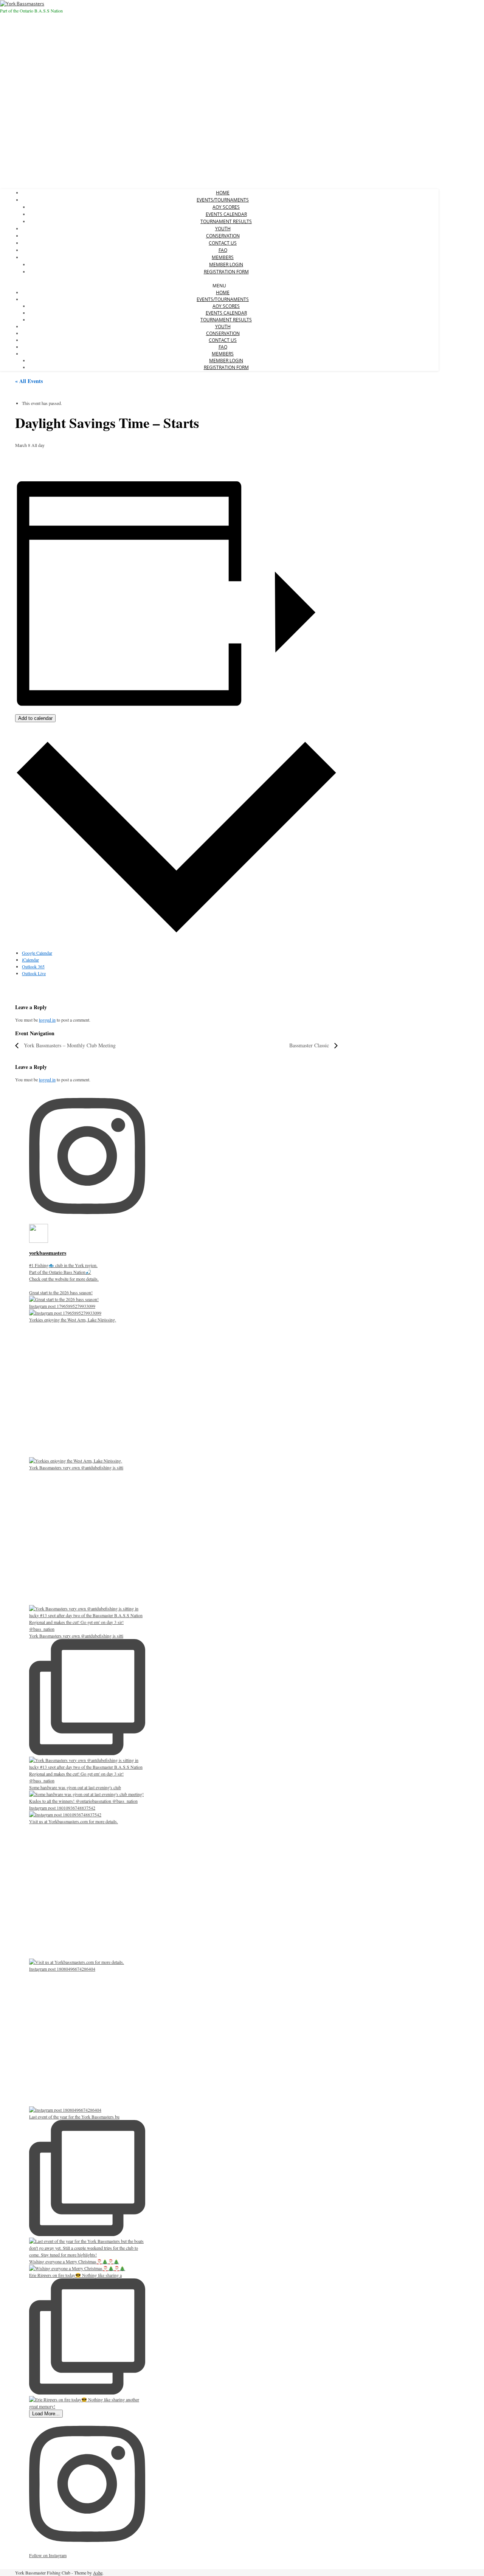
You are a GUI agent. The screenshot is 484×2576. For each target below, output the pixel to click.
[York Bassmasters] (22, 4)
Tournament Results (226, 221)
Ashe (98, 2573)
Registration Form (226, 272)
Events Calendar (226, 214)
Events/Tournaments (223, 200)
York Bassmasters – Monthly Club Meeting (69, 1045)
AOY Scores (226, 207)
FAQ (223, 250)
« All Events (29, 381)
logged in (47, 1020)
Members (223, 257)
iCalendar (30, 960)
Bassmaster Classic (310, 1045)
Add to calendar (35, 718)
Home (223, 193)
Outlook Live (34, 973)
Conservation (223, 236)
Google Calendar (37, 953)
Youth (223, 229)
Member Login (226, 264)
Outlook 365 (33, 966)
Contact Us (223, 243)
